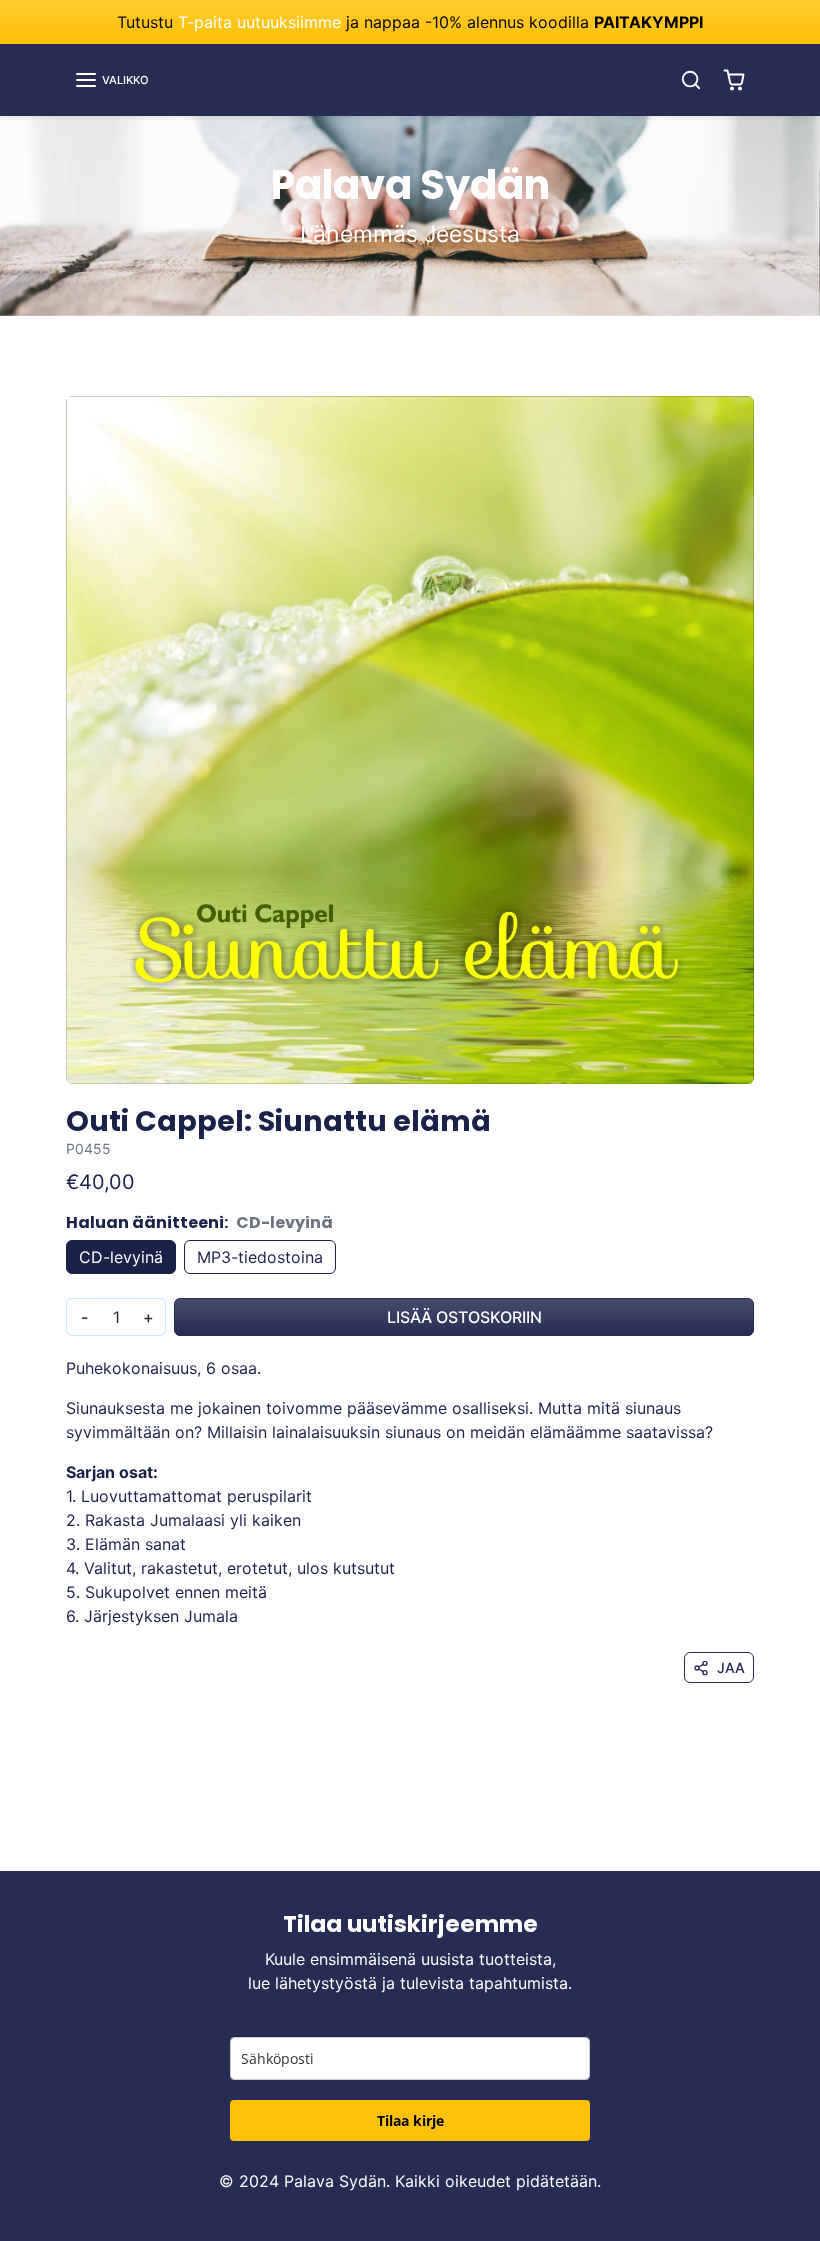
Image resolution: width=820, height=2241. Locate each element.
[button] (111, 80)
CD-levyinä (121, 1257)
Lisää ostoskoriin (464, 1317)
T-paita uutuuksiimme (259, 22)
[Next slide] (748, 1841)
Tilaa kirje (410, 2120)
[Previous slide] (72, 1841)
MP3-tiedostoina (260, 1257)
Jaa (731, 1667)
